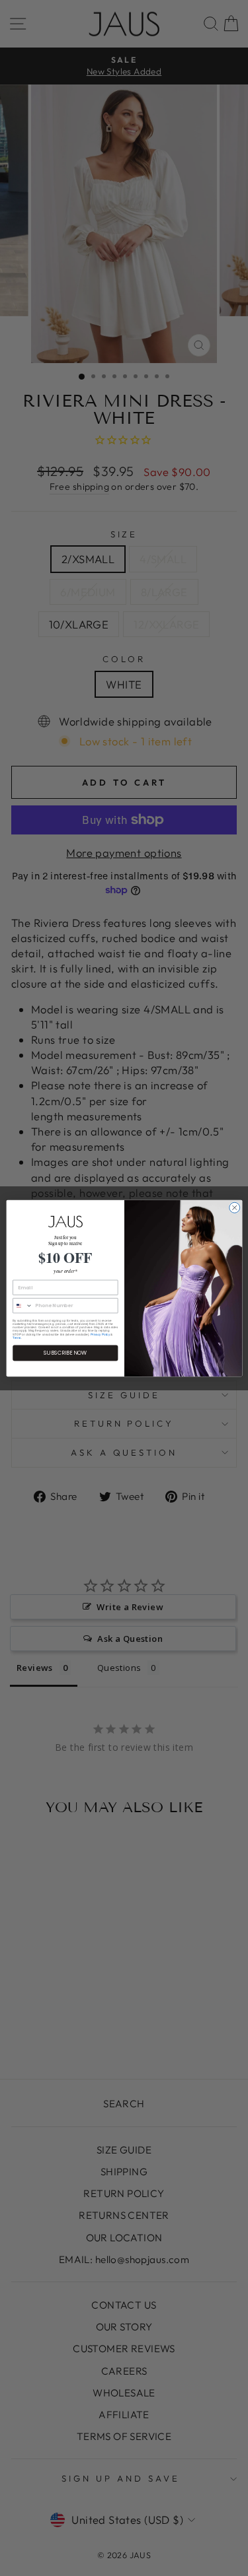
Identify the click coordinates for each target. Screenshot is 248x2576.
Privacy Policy (100, 1334)
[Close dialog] (234, 1207)
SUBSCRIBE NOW (65, 1352)
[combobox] (22, 1306)
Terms (17, 1337)
